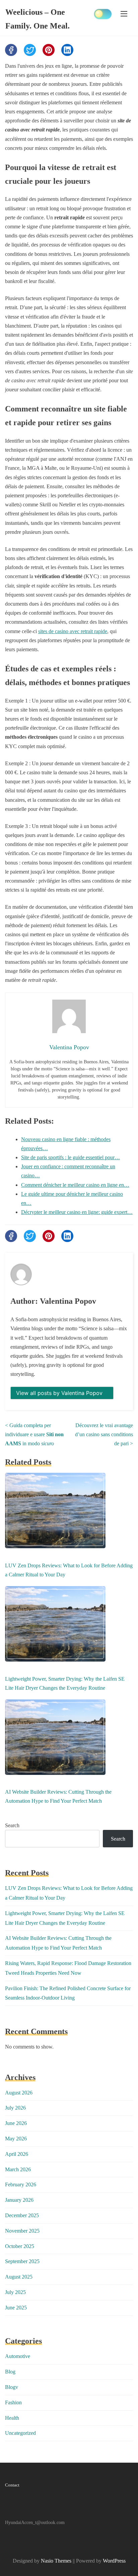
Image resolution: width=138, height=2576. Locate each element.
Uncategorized (20, 2433)
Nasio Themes (57, 2561)
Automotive (18, 2356)
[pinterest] (49, 50)
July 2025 (15, 2292)
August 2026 (19, 2093)
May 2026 (16, 2139)
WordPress (114, 2561)
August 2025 (19, 2277)
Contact (12, 2485)
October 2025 (20, 2246)
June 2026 (16, 2123)
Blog (10, 2372)
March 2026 (18, 2169)
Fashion (13, 2402)
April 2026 (17, 2154)
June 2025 (16, 2308)
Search (12, 1825)
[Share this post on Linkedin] (67, 50)
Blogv (12, 2387)
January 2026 (19, 2200)
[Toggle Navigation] (124, 13)
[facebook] (11, 50)
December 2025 (22, 2215)
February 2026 (21, 2185)
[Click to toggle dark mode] (103, 14)
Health (12, 2418)
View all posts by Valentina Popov (60, 1393)
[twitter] (30, 50)
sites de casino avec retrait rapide (73, 631)
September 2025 (22, 2261)
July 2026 (15, 2108)
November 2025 (22, 2231)
